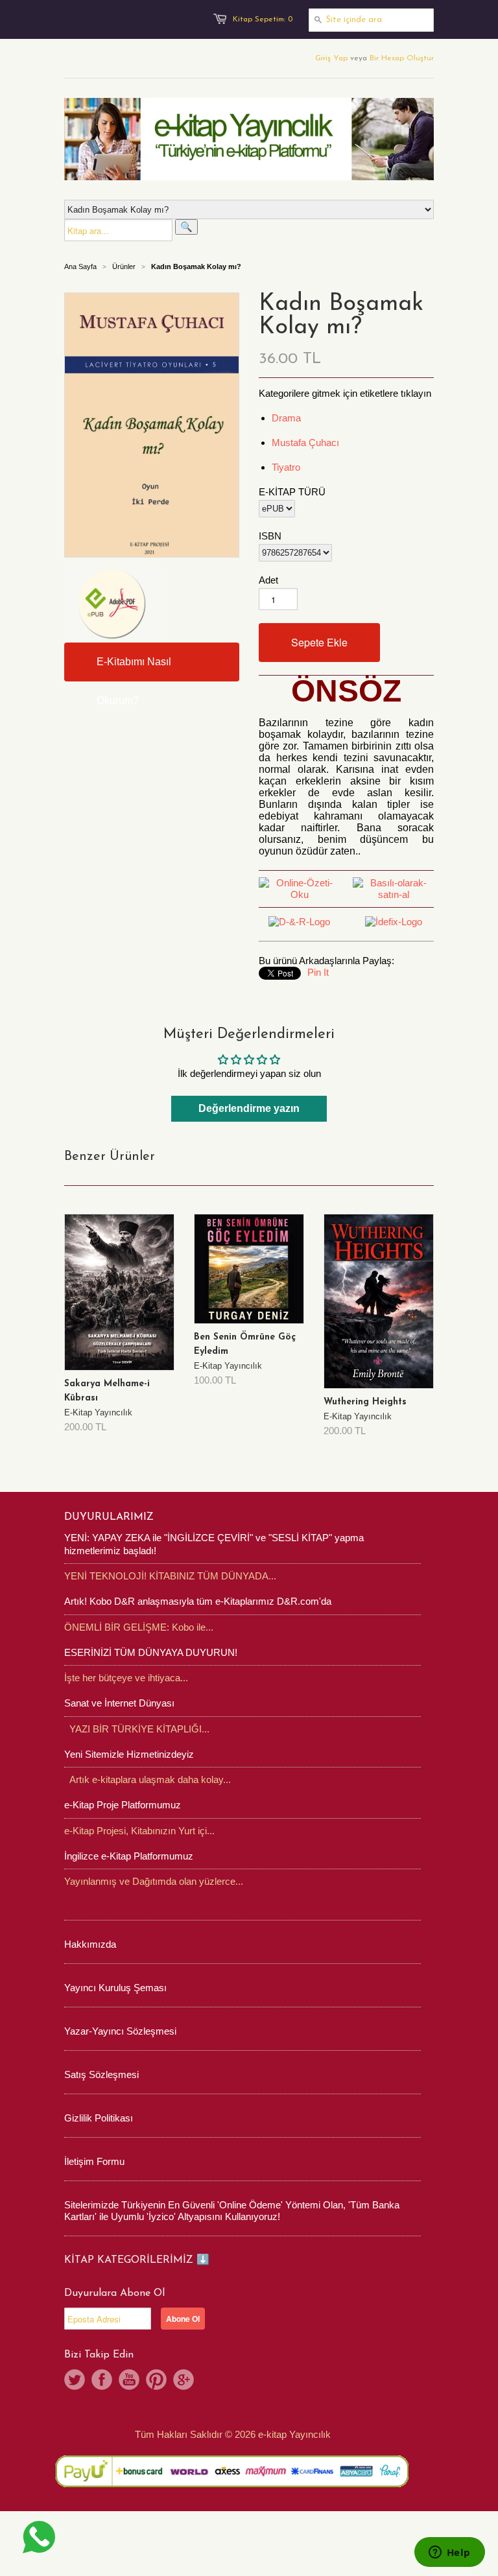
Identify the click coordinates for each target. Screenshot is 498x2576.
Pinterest (156, 2380)
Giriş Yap (331, 58)
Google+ (184, 2380)
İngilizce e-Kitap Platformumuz (129, 1856)
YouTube (129, 2380)
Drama (286, 418)
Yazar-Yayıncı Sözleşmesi (120, 2031)
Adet (268, 580)
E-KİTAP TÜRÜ (292, 492)
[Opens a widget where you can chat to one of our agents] (449, 2553)
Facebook (102, 2380)
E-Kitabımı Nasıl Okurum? (134, 669)
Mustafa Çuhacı (305, 443)
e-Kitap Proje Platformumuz (123, 1805)
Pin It (318, 972)
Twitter (75, 2380)
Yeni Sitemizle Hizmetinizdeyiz (129, 1754)
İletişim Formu (94, 2161)
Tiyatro (286, 467)
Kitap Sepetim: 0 (263, 19)
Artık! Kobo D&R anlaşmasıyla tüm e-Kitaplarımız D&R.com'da (198, 1601)
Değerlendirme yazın (249, 1108)
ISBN (270, 536)
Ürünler (124, 266)
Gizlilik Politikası (99, 2118)
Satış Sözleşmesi (101, 2074)
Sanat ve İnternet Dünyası (119, 1703)
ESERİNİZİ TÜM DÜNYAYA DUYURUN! (151, 1652)
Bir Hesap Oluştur (402, 58)
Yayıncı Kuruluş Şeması (115, 1988)
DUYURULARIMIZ (109, 1517)
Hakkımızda (90, 1944)
